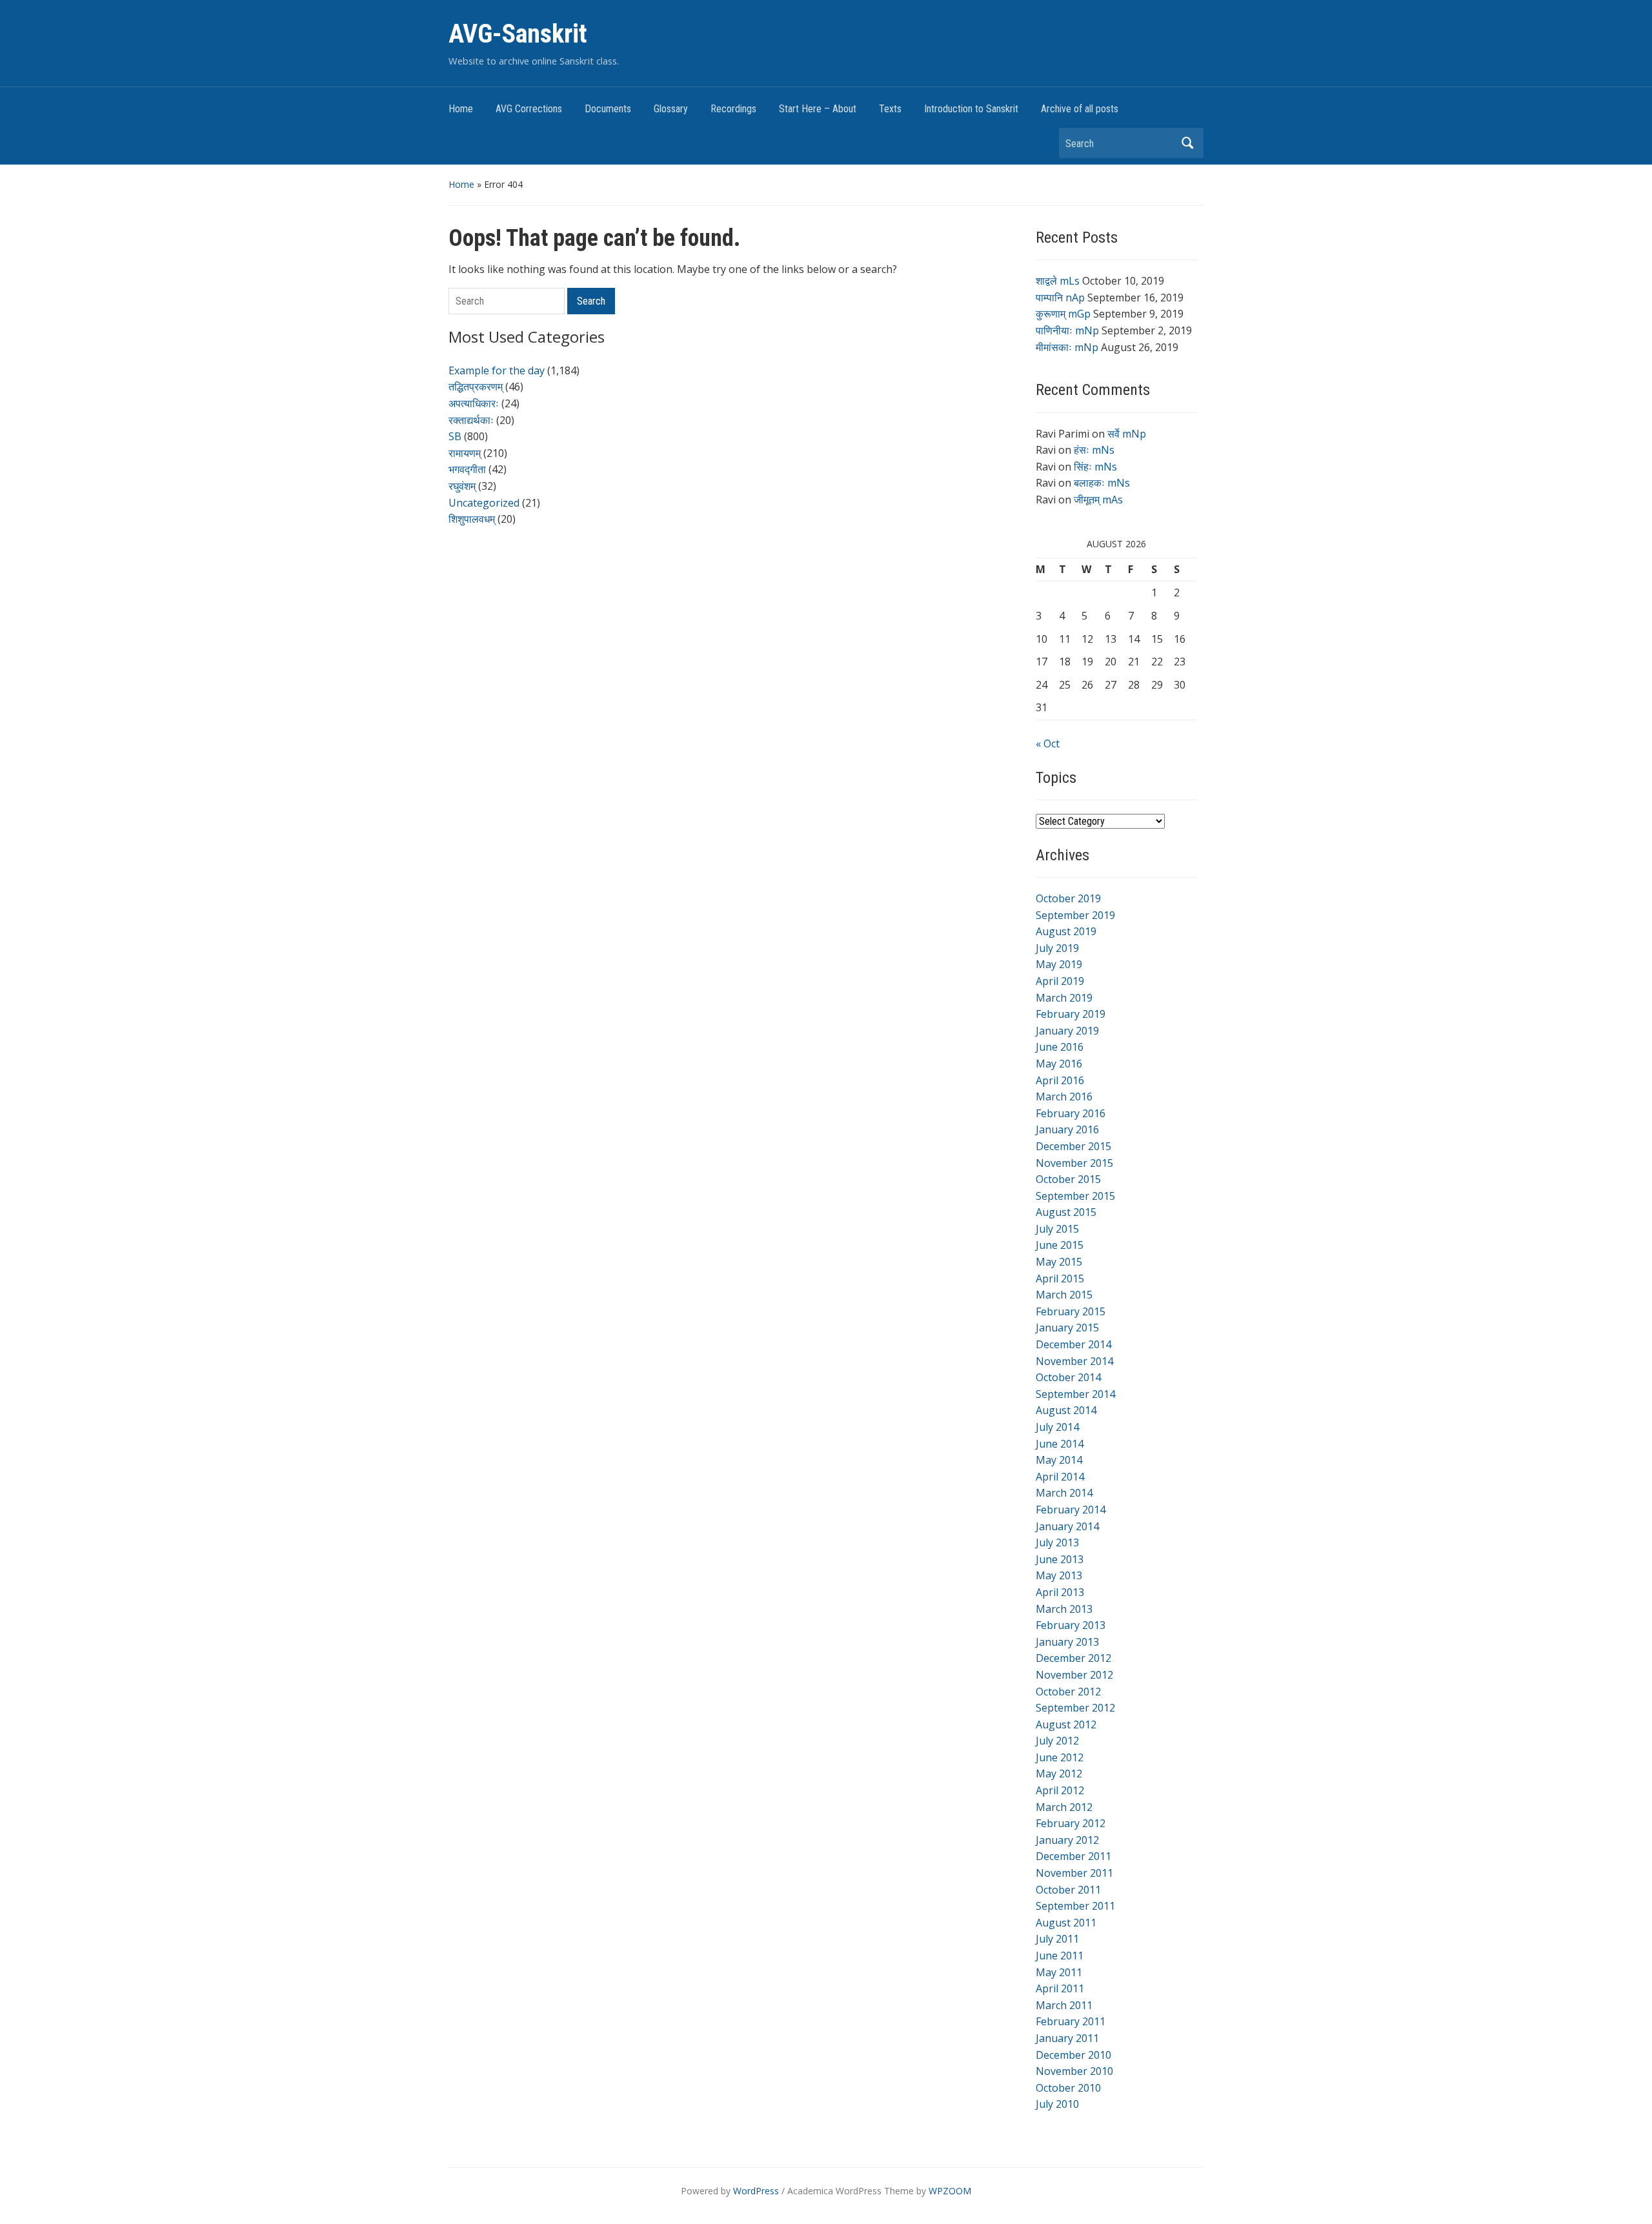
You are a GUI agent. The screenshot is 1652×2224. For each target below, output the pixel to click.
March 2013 (1064, 1609)
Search (1187, 143)
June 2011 (1060, 1956)
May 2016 (1059, 1064)
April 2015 (1060, 1279)
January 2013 (1067, 1642)
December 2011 (1073, 1856)
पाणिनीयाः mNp (1067, 330)
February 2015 (1071, 1311)
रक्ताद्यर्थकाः (471, 420)
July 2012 (1057, 1741)
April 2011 (1060, 1988)
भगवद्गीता (467, 469)
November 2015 (1074, 1163)
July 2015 (1057, 1229)
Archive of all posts (1080, 109)
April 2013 (1060, 1592)
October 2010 (1068, 2088)
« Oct (1048, 743)
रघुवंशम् (462, 486)
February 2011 (1071, 2021)
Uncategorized (484, 503)
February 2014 (1071, 1510)
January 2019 (1067, 1031)
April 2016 (1060, 1080)
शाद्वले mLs (1058, 281)
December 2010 (1073, 2055)
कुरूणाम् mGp (1063, 314)
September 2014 (1075, 1394)
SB (455, 436)
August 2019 (1066, 931)
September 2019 (1075, 915)
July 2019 (1057, 948)
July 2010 (1057, 2104)
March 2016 (1064, 1097)
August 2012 (1066, 1724)
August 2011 (1066, 1923)
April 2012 (1060, 1790)
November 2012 (1074, 1675)
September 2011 (1075, 1906)
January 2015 (1067, 1328)
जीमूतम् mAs (1098, 500)
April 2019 (1060, 981)
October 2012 (1068, 1692)
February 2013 (1071, 1625)
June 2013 (1060, 1559)
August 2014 (1066, 1410)
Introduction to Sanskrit (971, 109)
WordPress (756, 2191)
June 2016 (1060, 1047)
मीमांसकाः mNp (1067, 347)
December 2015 (1073, 1146)
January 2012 (1067, 1840)
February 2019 (1071, 1014)
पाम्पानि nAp (1060, 298)
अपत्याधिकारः (474, 403)
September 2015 (1075, 1196)
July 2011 (1057, 1939)
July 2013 (1057, 1542)
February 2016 (1071, 1113)
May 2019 (1059, 964)
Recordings (733, 109)
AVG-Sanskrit (518, 34)
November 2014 (1074, 1361)
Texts (890, 109)
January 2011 (1067, 2038)
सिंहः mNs (1095, 467)
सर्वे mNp (1127, 434)
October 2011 (1068, 1890)
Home (461, 109)
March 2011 (1064, 2005)
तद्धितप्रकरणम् (476, 387)
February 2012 (1071, 1823)
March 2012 (1064, 1807)
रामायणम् (465, 453)
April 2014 (1060, 1477)
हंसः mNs (1094, 450)
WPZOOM (950, 2191)
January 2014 (1067, 1526)
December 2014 (1073, 1344)
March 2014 (1064, 1493)
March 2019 (1064, 998)
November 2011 (1074, 1873)
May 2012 (1059, 1774)
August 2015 (1066, 1212)
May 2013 (1059, 1575)
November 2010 (1074, 2071)
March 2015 (1064, 1295)
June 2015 (1060, 1245)
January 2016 (1067, 1129)
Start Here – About (818, 109)
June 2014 (1060, 1444)
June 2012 (1060, 1757)
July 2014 (1057, 1427)
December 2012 (1073, 1658)
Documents (608, 109)
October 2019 (1068, 898)
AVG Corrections (529, 109)
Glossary (671, 109)
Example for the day (497, 370)
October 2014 (1068, 1377)
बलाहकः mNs (1102, 483)
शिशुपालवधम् (472, 519)
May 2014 (1059, 1460)
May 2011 (1059, 1972)
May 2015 (1059, 1262)
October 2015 (1068, 1179)
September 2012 (1075, 1708)
